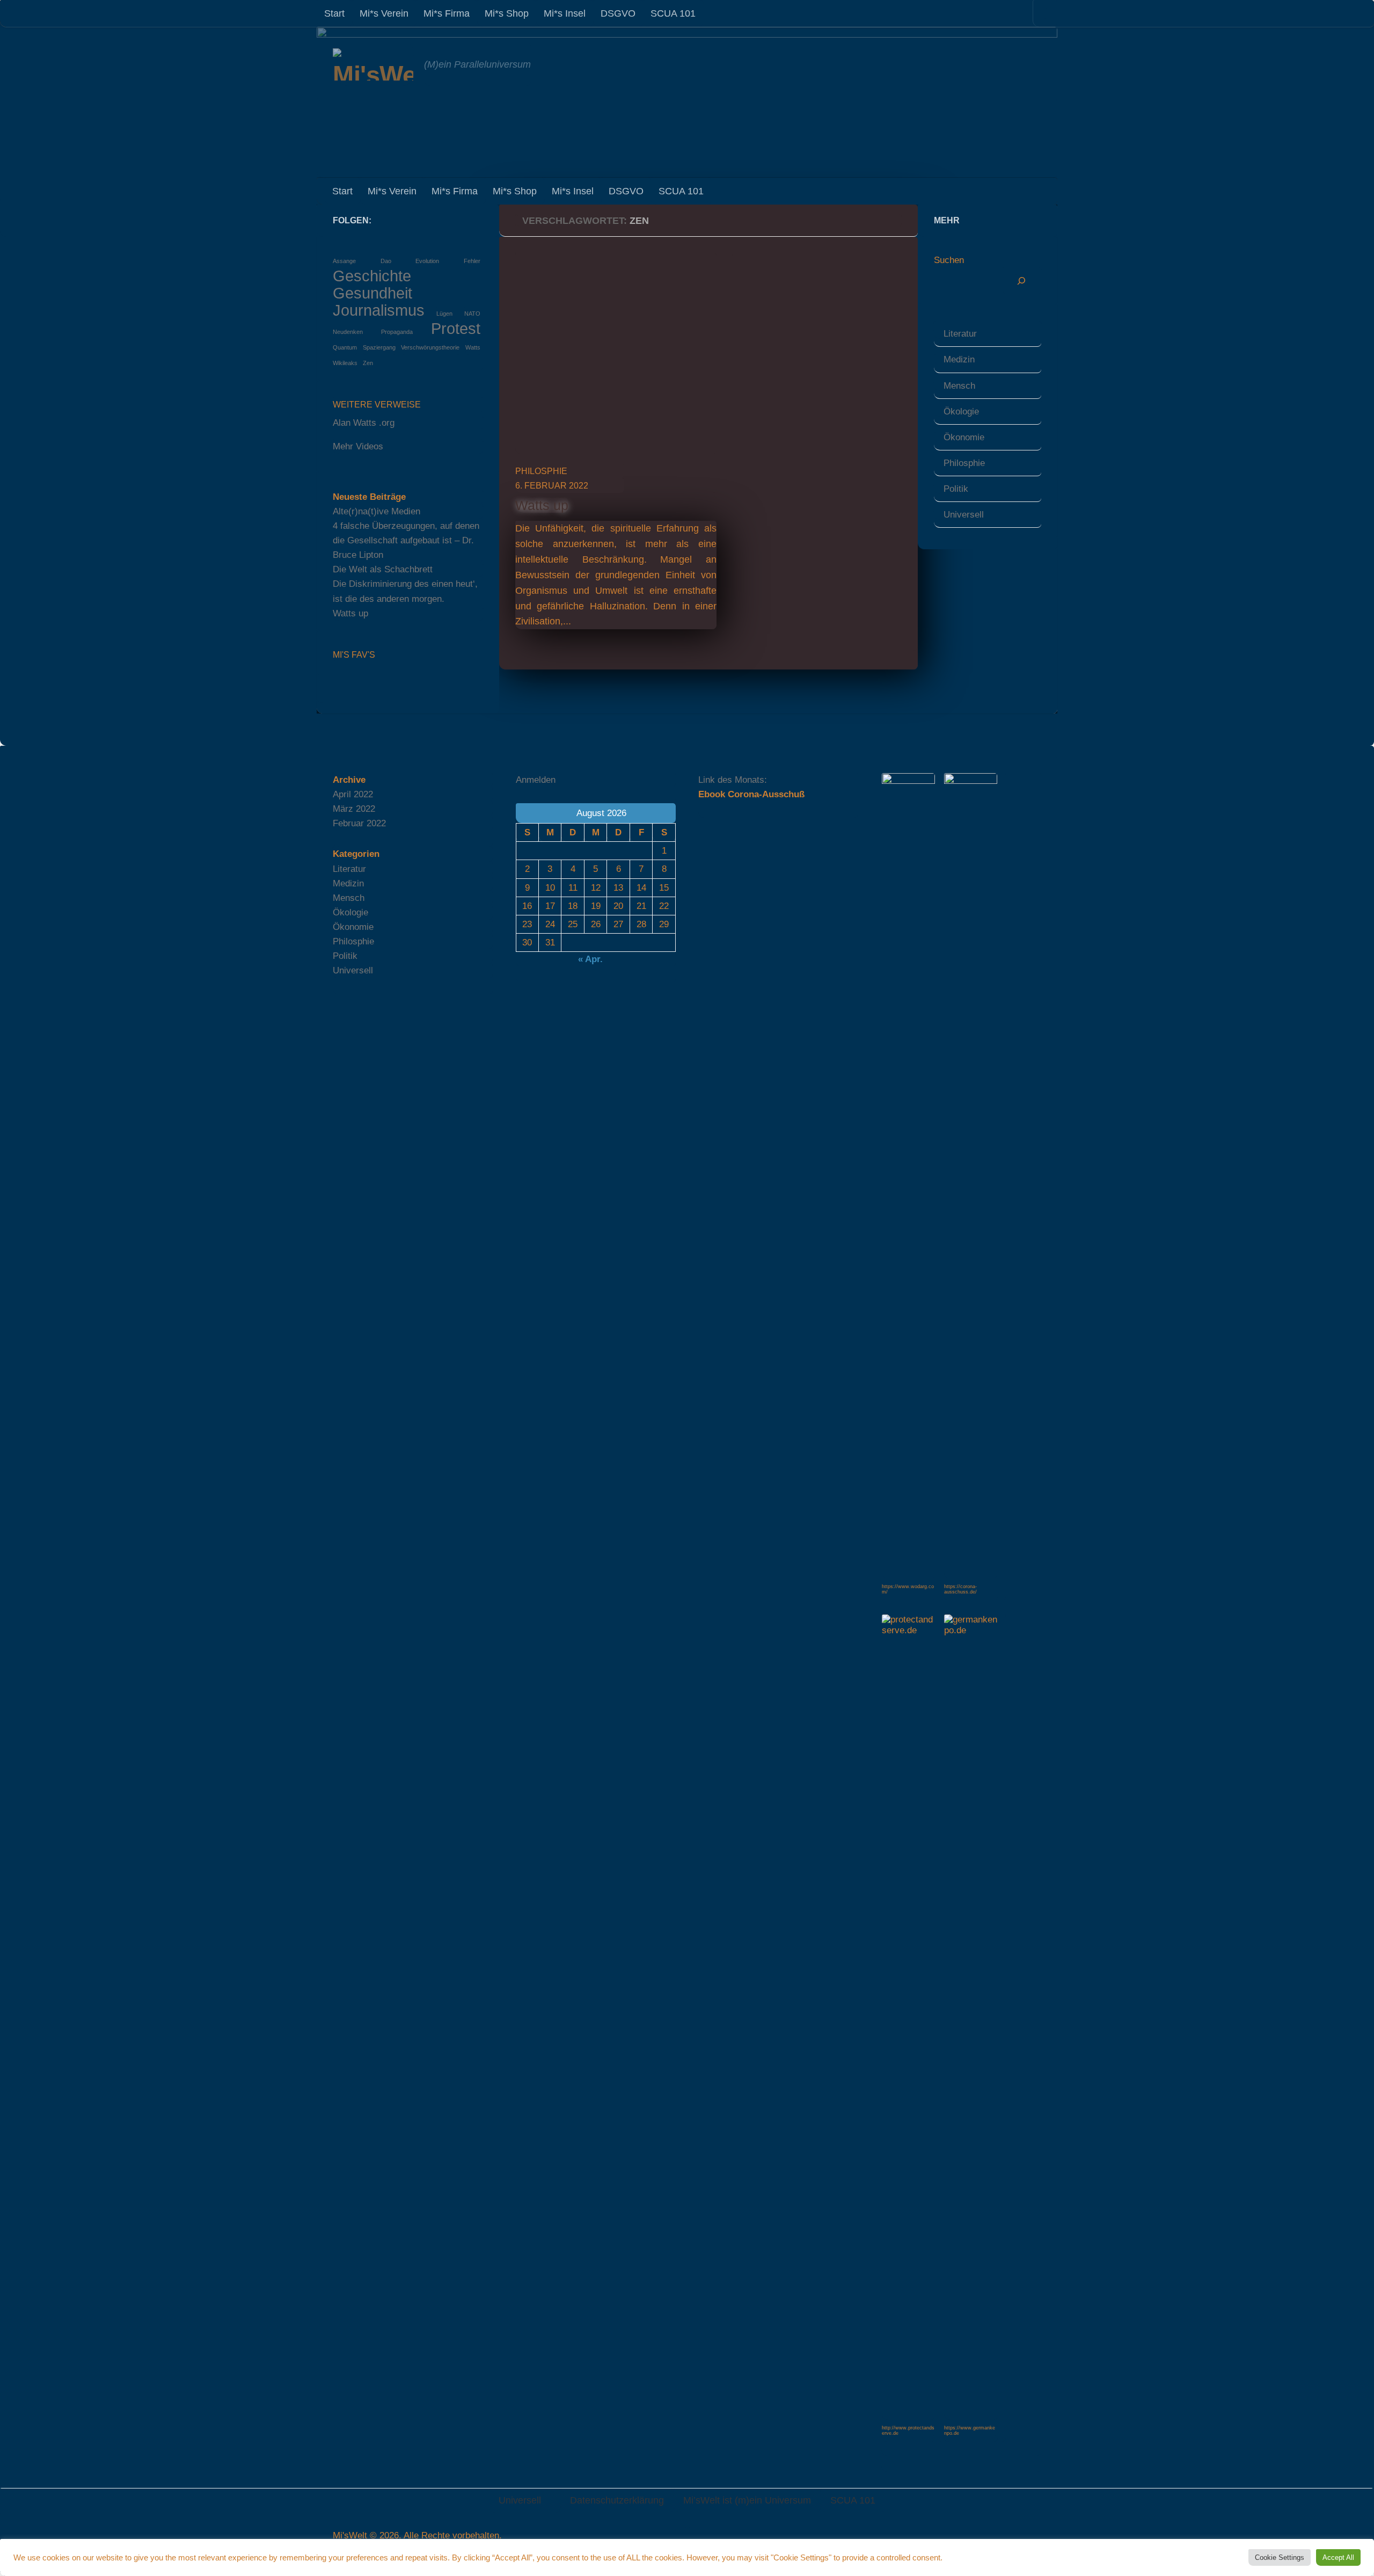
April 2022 (353, 794)
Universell (964, 515)
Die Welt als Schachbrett (383, 569)
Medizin (959, 359)
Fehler (472, 261)
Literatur (960, 334)
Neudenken (348, 332)
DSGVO (618, 13)
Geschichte (372, 276)
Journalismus (379, 310)
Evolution (427, 261)
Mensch (959, 386)
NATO (472, 314)
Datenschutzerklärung (617, 2500)
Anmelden (536, 780)
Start (334, 13)
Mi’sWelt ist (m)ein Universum (747, 2500)
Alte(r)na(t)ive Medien (377, 511)
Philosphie (541, 471)
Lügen (444, 314)
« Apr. (590, 959)
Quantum (345, 347)
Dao (386, 261)
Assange (344, 261)
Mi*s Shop (507, 13)
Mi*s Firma (447, 13)
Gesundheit (372, 293)
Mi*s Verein (384, 13)
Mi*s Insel (565, 13)
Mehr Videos (358, 446)
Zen (368, 363)
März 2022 (354, 809)
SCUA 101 (673, 13)
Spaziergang (379, 347)
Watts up (542, 505)
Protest (456, 328)
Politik (956, 489)
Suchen (949, 260)
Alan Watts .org (364, 423)
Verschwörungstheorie (430, 347)
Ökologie (961, 412)
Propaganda (397, 332)
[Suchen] (1022, 281)
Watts (473, 347)
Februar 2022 (359, 823)
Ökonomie (964, 437)
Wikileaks (345, 363)
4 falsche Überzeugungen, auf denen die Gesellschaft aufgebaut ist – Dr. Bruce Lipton (406, 540)
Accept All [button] (1338, 2557)
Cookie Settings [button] (1280, 2557)
